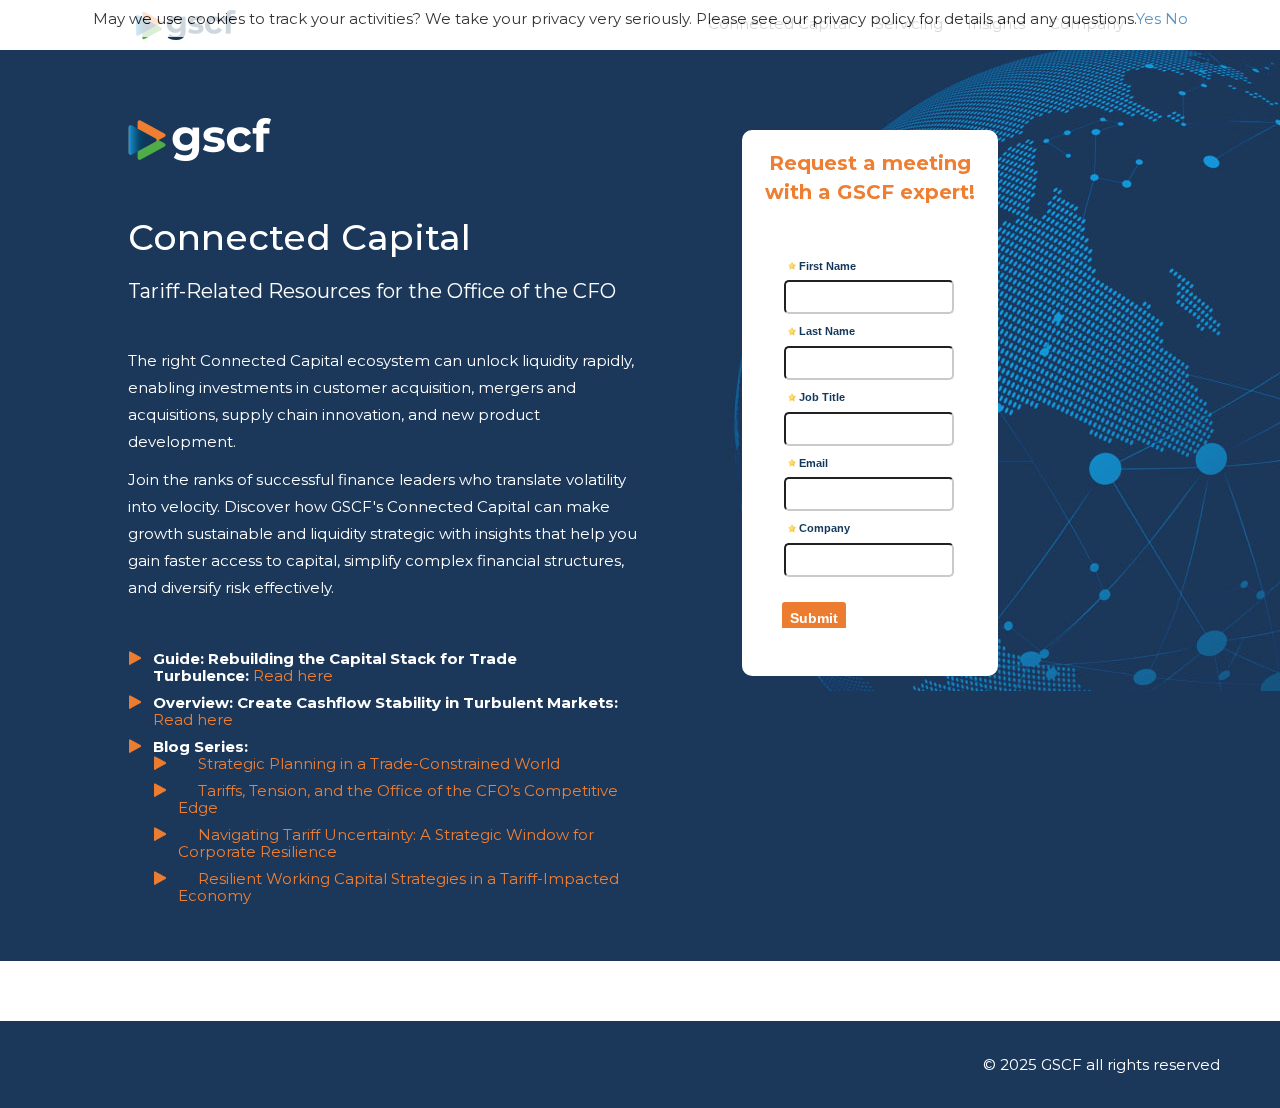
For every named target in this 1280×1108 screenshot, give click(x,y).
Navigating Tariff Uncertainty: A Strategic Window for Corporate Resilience (386, 843)
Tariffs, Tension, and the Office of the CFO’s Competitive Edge (398, 799)
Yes (1148, 18)
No (1176, 18)
